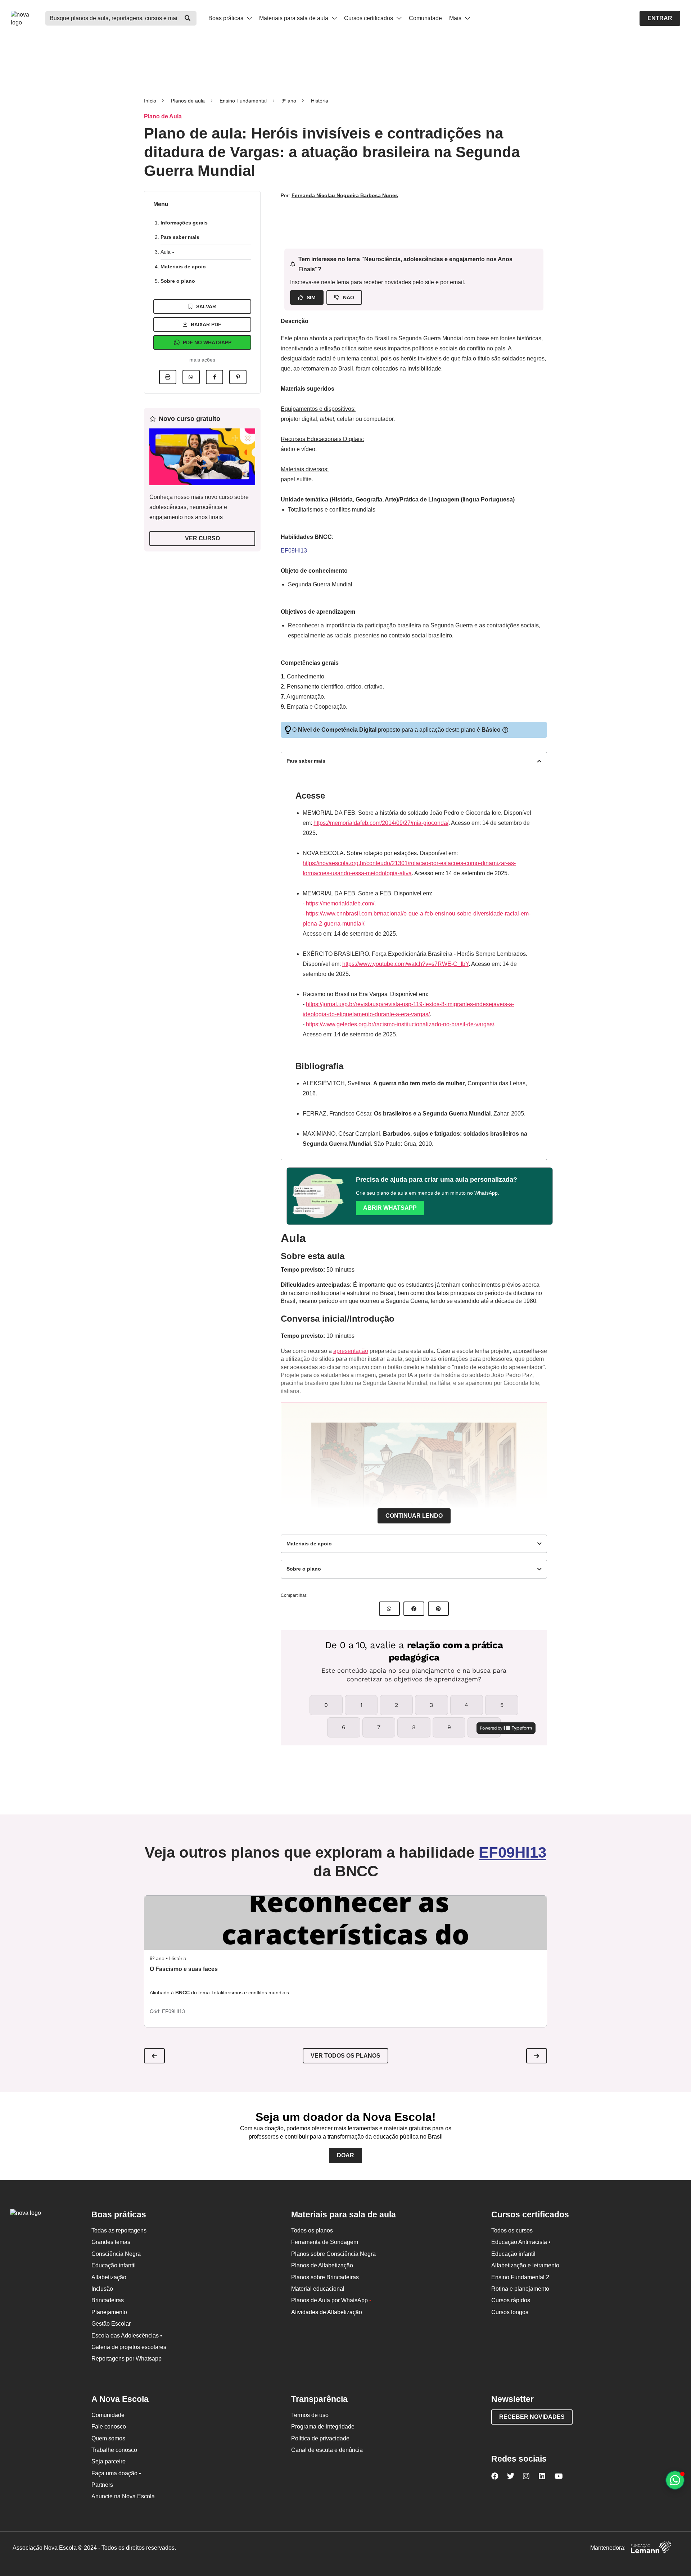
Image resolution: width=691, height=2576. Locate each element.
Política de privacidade (320, 2438)
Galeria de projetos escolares (129, 2347)
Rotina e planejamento (520, 2289)
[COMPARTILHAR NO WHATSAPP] (389, 1609)
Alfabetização (109, 2277)
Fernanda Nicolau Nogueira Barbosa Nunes (345, 195)
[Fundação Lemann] (651, 2548)
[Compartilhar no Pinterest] (238, 377)
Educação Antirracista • (521, 2242)
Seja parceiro (109, 2461)
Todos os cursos (512, 2230)
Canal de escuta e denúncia (327, 2450)
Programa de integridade (323, 2427)
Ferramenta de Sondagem (325, 2242)
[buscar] (188, 18)
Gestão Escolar (111, 2324)
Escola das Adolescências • (127, 2336)
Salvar (206, 306)
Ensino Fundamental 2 (520, 2277)
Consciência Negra (116, 2254)
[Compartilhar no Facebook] (214, 377)
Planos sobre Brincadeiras (325, 2277)
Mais (456, 18)
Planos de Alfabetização (322, 2265)
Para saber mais (180, 237)
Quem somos (108, 2438)
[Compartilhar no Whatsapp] (191, 377)
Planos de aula (188, 101)
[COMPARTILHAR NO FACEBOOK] (414, 1609)
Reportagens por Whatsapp (127, 2359)
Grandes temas (111, 2242)
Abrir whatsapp (390, 1208)
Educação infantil (114, 2265)
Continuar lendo (414, 1516)
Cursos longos (510, 2312)
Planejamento (109, 2312)
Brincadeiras (108, 2300)
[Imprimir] (168, 377)
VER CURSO (202, 538)
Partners (102, 2485)
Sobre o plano (178, 281)
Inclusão (102, 2289)
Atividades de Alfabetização (327, 2312)
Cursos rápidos (511, 2300)
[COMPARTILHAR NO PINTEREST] (438, 1609)
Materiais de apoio (183, 267)
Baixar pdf (206, 324)
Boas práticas (227, 18)
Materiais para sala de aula (294, 18)
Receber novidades (532, 2417)
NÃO (349, 297)
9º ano (289, 101)
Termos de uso (310, 2415)
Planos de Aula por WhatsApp (331, 2300)
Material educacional (318, 2289)
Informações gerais (184, 223)
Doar (345, 2155)
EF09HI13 (294, 551)
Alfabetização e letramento (525, 2265)
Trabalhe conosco (114, 2450)
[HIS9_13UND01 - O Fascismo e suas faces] (345, 1923)
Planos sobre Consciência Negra (333, 2254)
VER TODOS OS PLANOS (345, 2056)
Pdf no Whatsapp (207, 342)
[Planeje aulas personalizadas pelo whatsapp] (675, 2480)
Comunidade (425, 18)
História (320, 101)
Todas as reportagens (119, 2230)
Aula (166, 252)
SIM (311, 297)
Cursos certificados (369, 18)
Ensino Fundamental (243, 101)
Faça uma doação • (116, 2473)
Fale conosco (109, 2427)
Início (150, 101)
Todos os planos (312, 2230)
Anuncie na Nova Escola (123, 2496)
